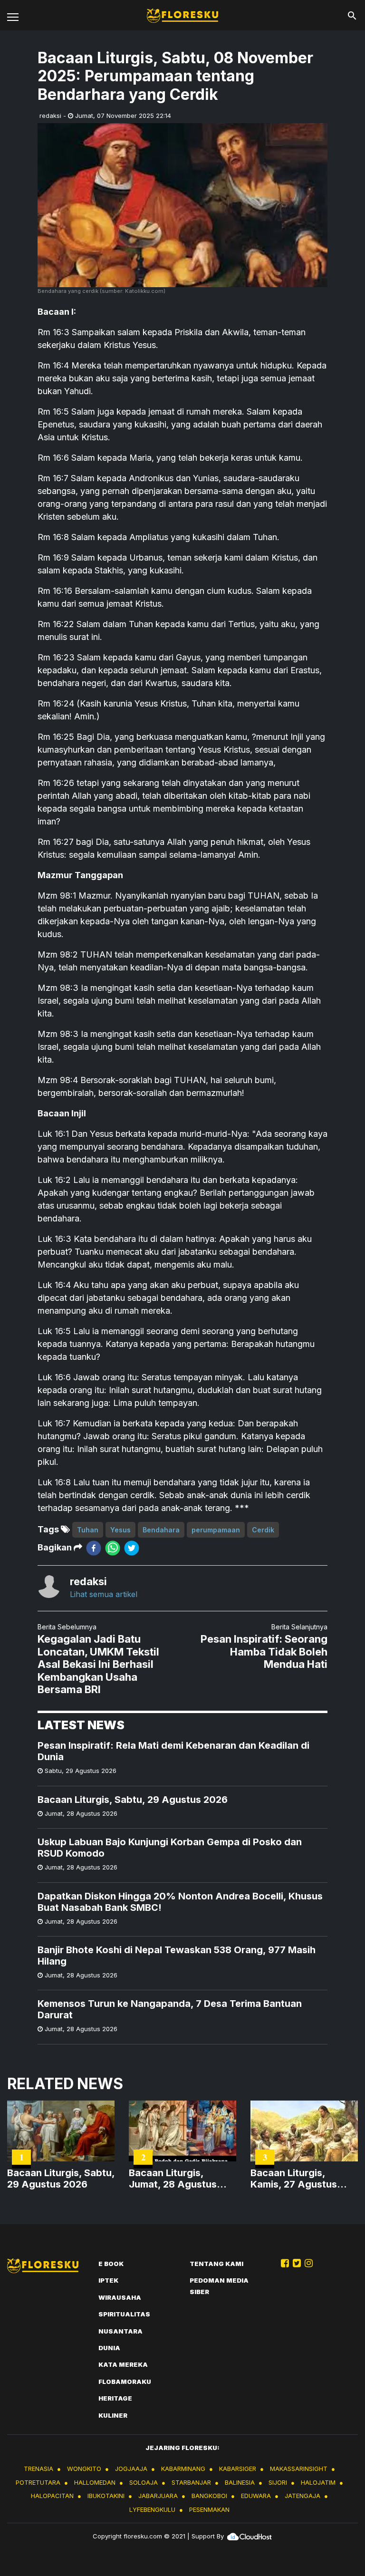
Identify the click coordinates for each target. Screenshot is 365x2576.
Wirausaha (120, 2297)
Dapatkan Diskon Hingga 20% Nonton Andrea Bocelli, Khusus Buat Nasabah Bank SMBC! (180, 1902)
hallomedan (95, 2482)
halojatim (318, 2482)
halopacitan (52, 2496)
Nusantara (120, 2331)
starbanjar (191, 2482)
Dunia (109, 2348)
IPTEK (108, 2280)
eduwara (256, 2496)
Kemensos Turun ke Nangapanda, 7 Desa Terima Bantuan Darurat (170, 2009)
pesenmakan (209, 2509)
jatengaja (303, 2496)
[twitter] (132, 1548)
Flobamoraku (125, 2382)
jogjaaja (131, 2469)
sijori (278, 2482)
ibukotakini (106, 2496)
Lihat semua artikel (104, 1594)
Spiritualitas (124, 2314)
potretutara (38, 2482)
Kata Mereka (123, 2364)
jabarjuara (158, 2496)
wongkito (84, 2469)
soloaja (144, 2482)
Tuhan (88, 1530)
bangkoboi (209, 2496)
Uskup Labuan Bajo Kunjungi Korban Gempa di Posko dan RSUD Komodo (170, 1848)
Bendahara (161, 1530)
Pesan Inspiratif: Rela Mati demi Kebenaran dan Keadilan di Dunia (173, 1751)
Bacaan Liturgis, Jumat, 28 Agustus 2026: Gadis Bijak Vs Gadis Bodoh (176, 2179)
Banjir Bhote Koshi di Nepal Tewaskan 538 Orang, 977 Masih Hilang (177, 1956)
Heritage (115, 2398)
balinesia (240, 2482)
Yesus (120, 1530)
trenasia (38, 2469)
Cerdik (263, 1530)
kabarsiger (238, 2469)
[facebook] (94, 1548)
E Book (111, 2264)
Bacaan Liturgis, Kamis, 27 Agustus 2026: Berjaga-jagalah (302, 2179)
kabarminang (183, 2469)
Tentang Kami (216, 2264)
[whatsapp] (113, 1548)
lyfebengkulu (152, 2509)
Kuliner (113, 2415)
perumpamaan (216, 1530)
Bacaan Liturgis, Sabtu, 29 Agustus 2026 (133, 1800)
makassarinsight (299, 2469)
